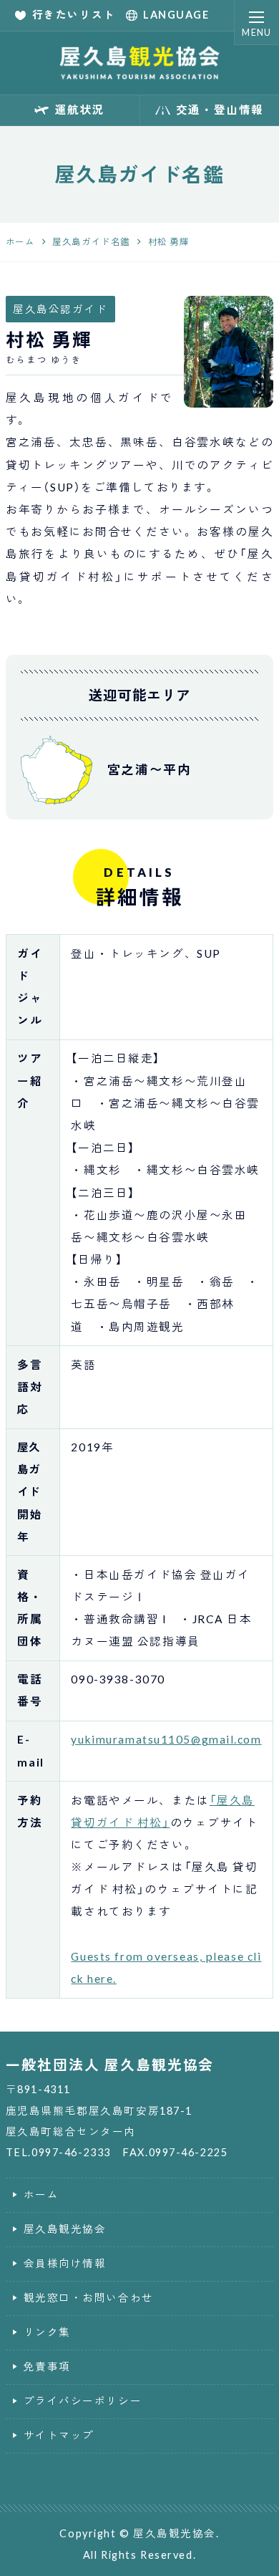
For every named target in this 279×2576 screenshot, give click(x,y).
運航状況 (80, 110)
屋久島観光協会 (65, 2229)
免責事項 (47, 2366)
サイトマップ (59, 2435)
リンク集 (47, 2332)
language (176, 15)
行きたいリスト (74, 15)
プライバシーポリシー (83, 2401)
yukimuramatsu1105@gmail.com (166, 1739)
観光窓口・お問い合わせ (89, 2298)
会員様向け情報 (65, 2263)
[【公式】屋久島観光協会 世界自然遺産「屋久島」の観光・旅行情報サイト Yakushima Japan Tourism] (140, 63)
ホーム (41, 2195)
